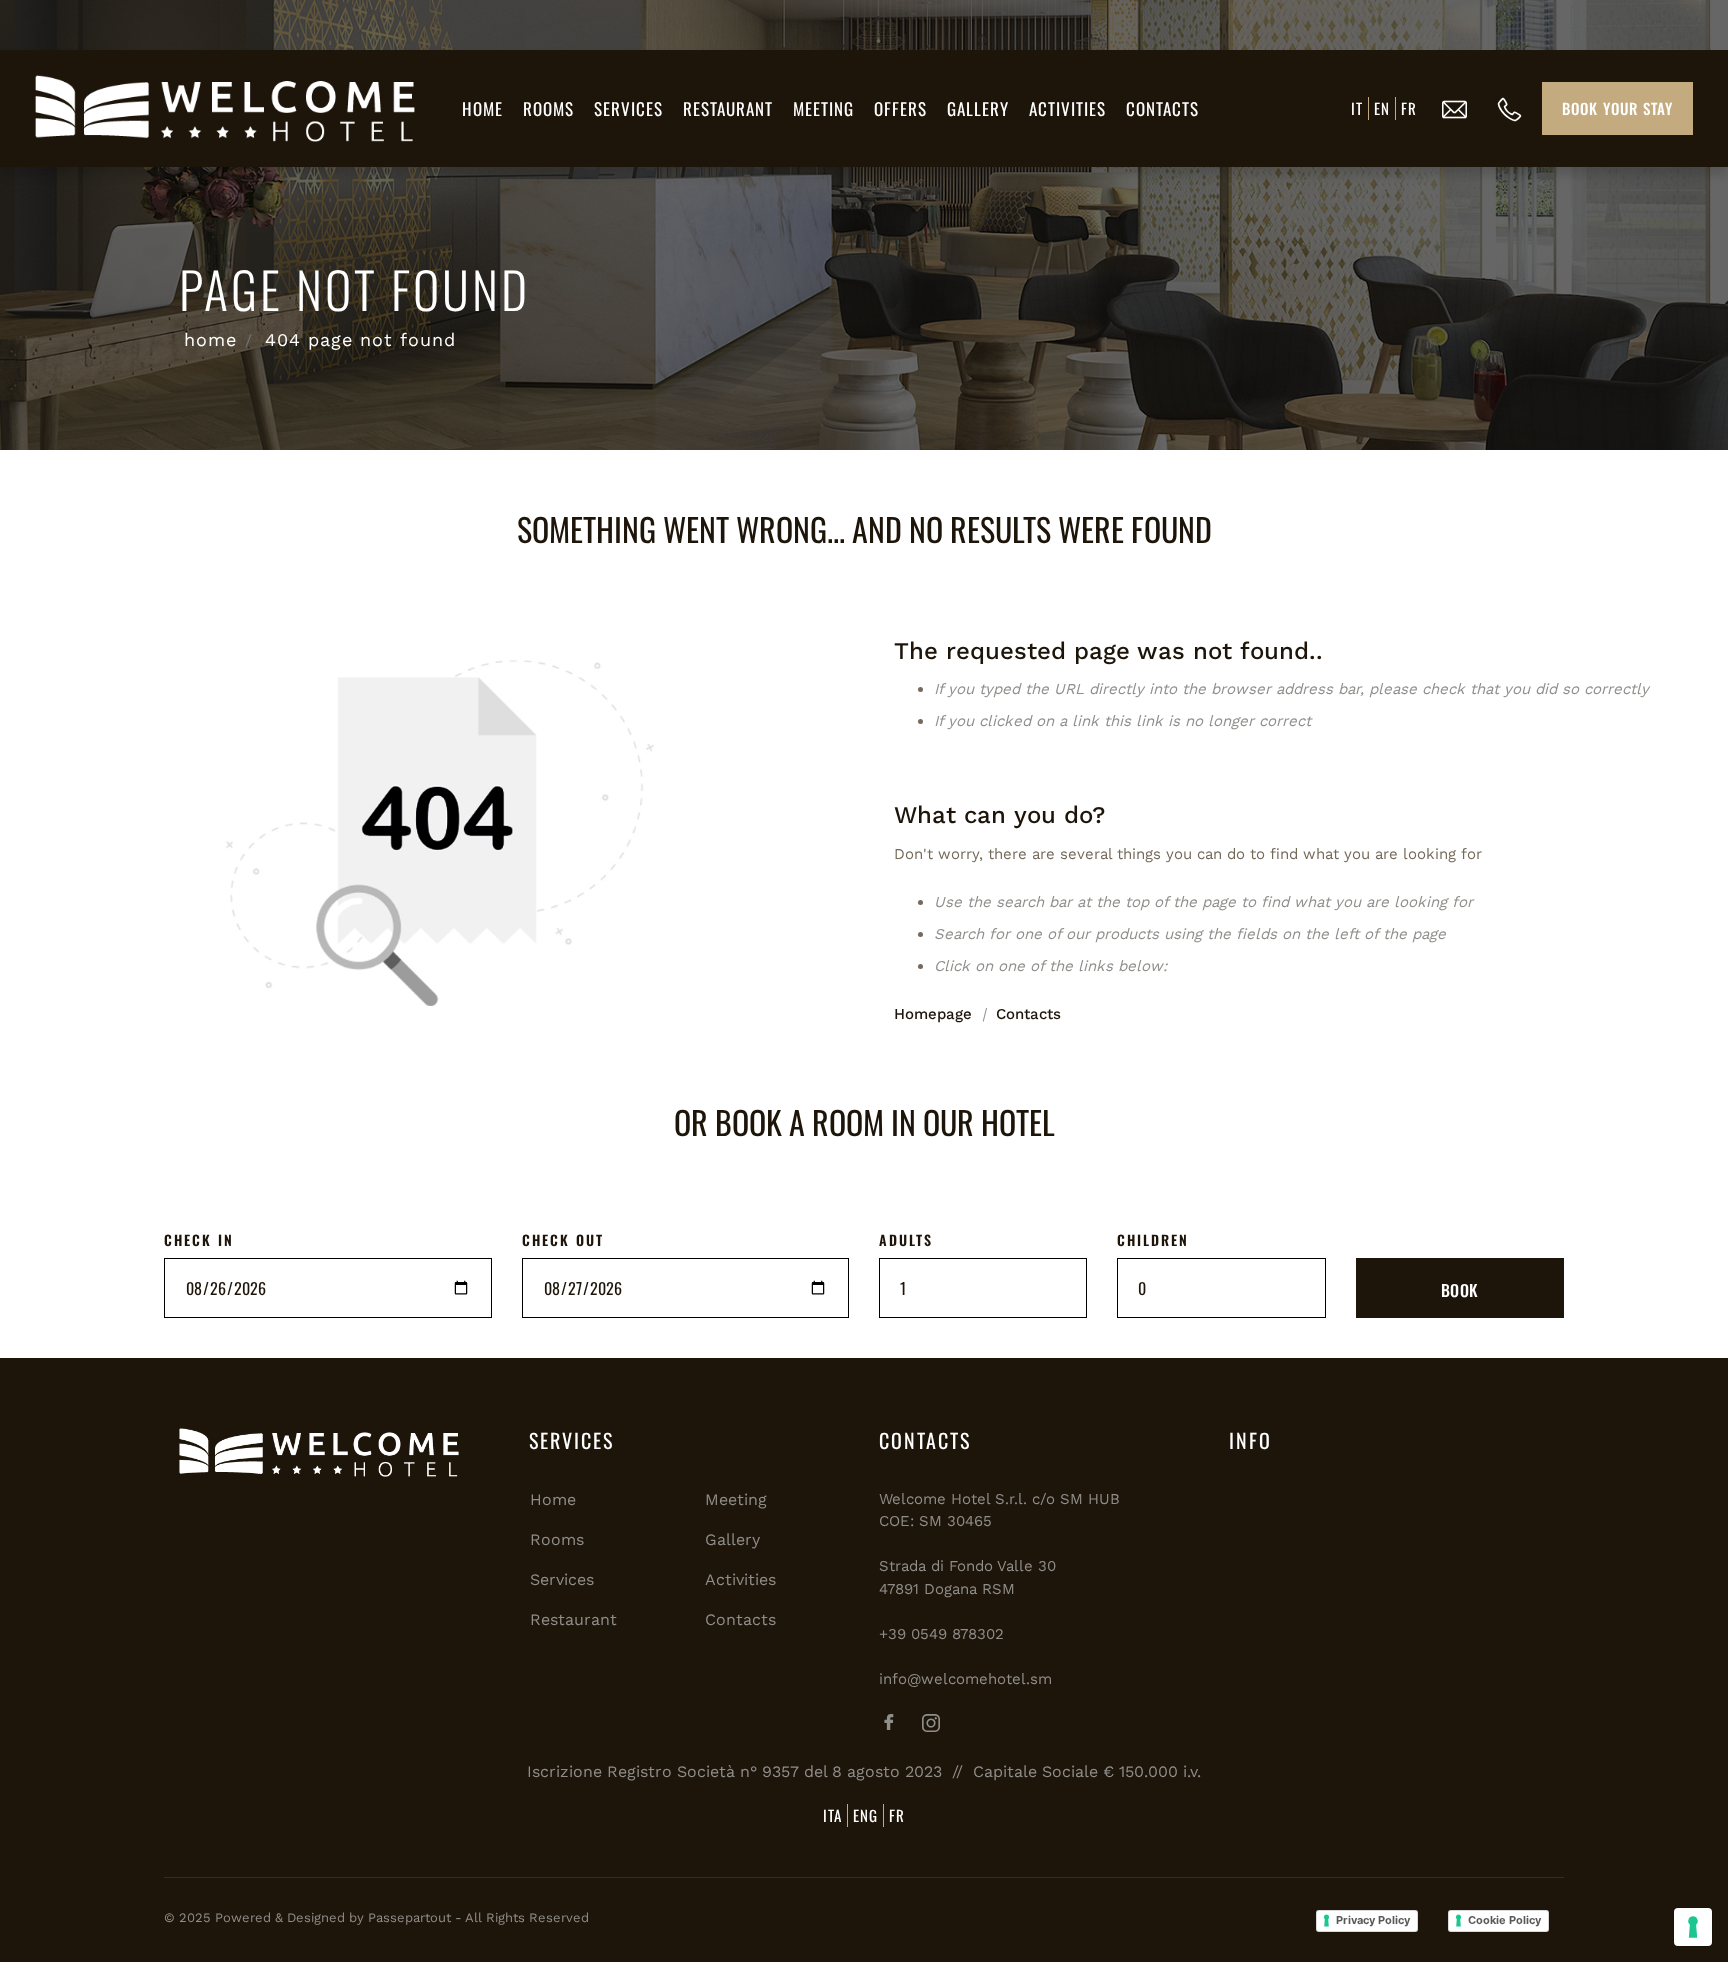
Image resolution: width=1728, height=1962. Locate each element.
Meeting (823, 108)
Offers (900, 108)
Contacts (1162, 108)
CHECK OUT (563, 1239)
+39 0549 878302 (941, 1634)
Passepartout (409, 1917)
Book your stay (1617, 108)
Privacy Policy (1373, 1920)
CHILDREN (1153, 1239)
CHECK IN (199, 1239)
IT (1357, 108)
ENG (865, 1815)
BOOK (1460, 1290)
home (210, 339)
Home (482, 108)
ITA (832, 1815)
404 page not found (360, 339)
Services (628, 108)
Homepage (933, 1014)
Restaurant (728, 108)
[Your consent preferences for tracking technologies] (1693, 1927)
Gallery (978, 108)
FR (1409, 108)
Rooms (548, 108)
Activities (1067, 108)
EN (1382, 108)
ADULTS (906, 1239)
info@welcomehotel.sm (965, 1679)
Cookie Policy (1504, 1920)
